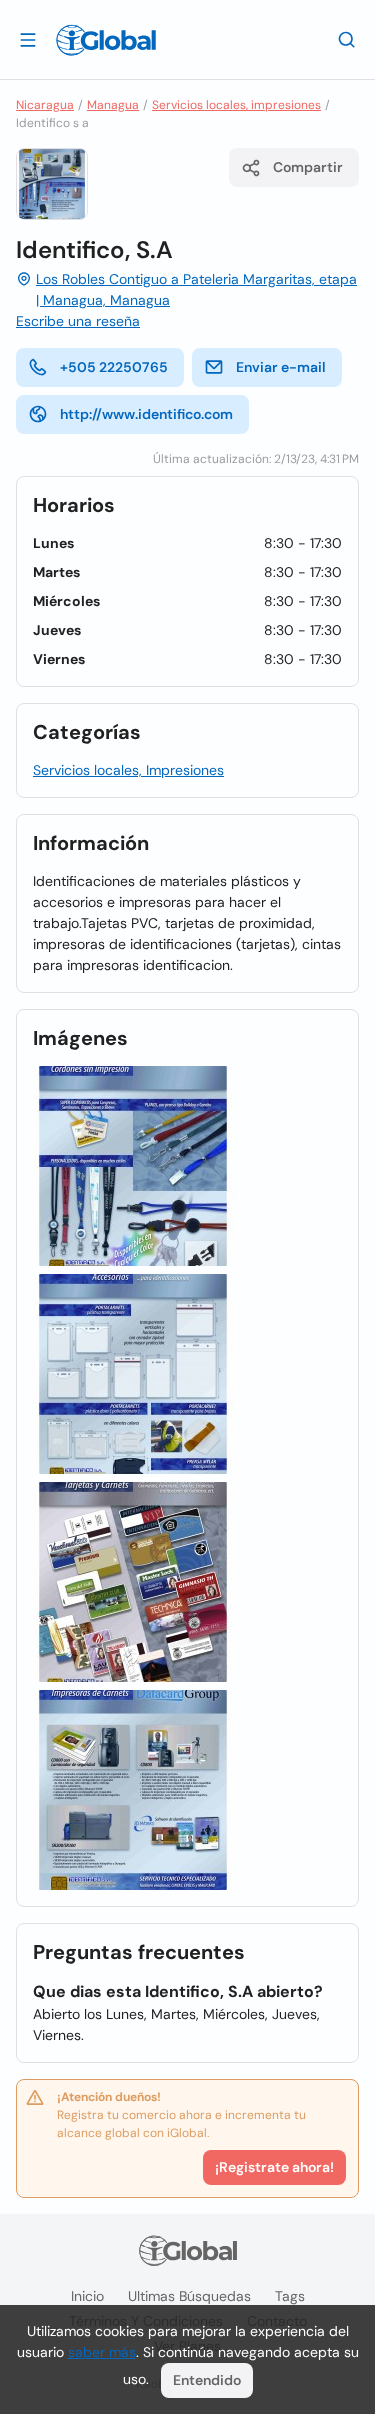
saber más (102, 2352)
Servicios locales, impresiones (236, 105)
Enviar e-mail (281, 367)
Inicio (87, 2296)
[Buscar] (347, 39)
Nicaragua (45, 105)
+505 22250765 (114, 367)
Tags (290, 2296)
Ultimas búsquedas (189, 2296)
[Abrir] (28, 39)
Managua (113, 105)
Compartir (308, 167)
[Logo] (106, 40)
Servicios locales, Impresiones (128, 770)
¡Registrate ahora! (274, 2167)
